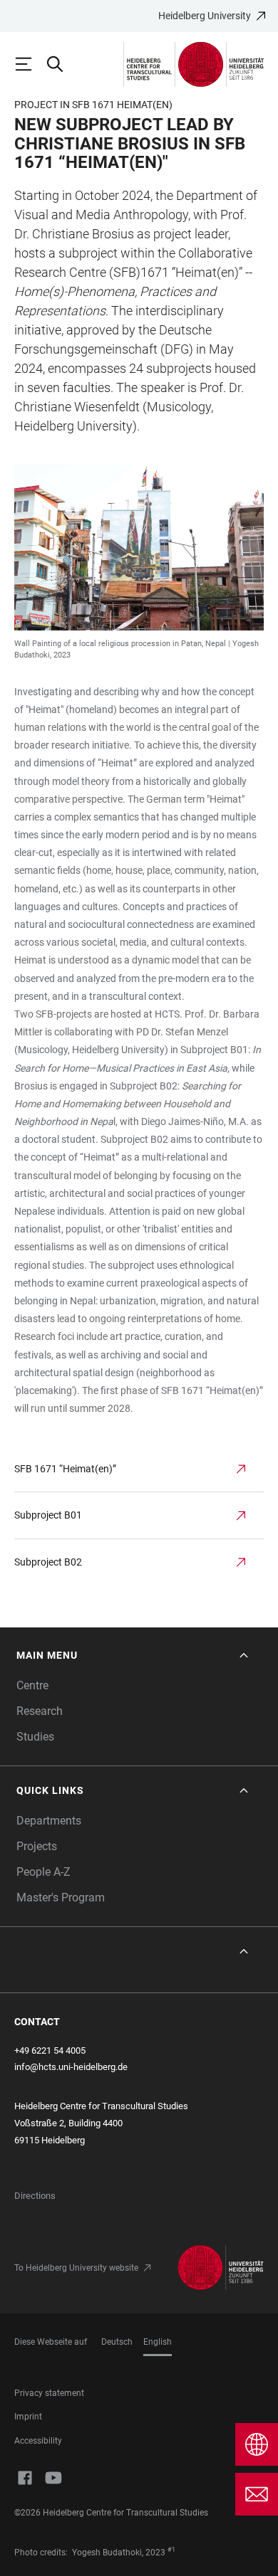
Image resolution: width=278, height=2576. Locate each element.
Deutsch (117, 2342)
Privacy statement (49, 2393)
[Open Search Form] (61, 64)
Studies (35, 1737)
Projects (37, 1846)
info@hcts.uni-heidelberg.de (71, 2067)
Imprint (28, 2417)
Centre (32, 1685)
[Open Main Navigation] (30, 64)
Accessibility (38, 2441)
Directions (35, 2196)
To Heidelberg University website (76, 2268)
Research (40, 1711)
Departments (49, 1821)
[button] (134, 1656)
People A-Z (43, 1872)
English (158, 2342)
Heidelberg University (205, 16)
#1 (171, 2550)
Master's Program (61, 1897)
